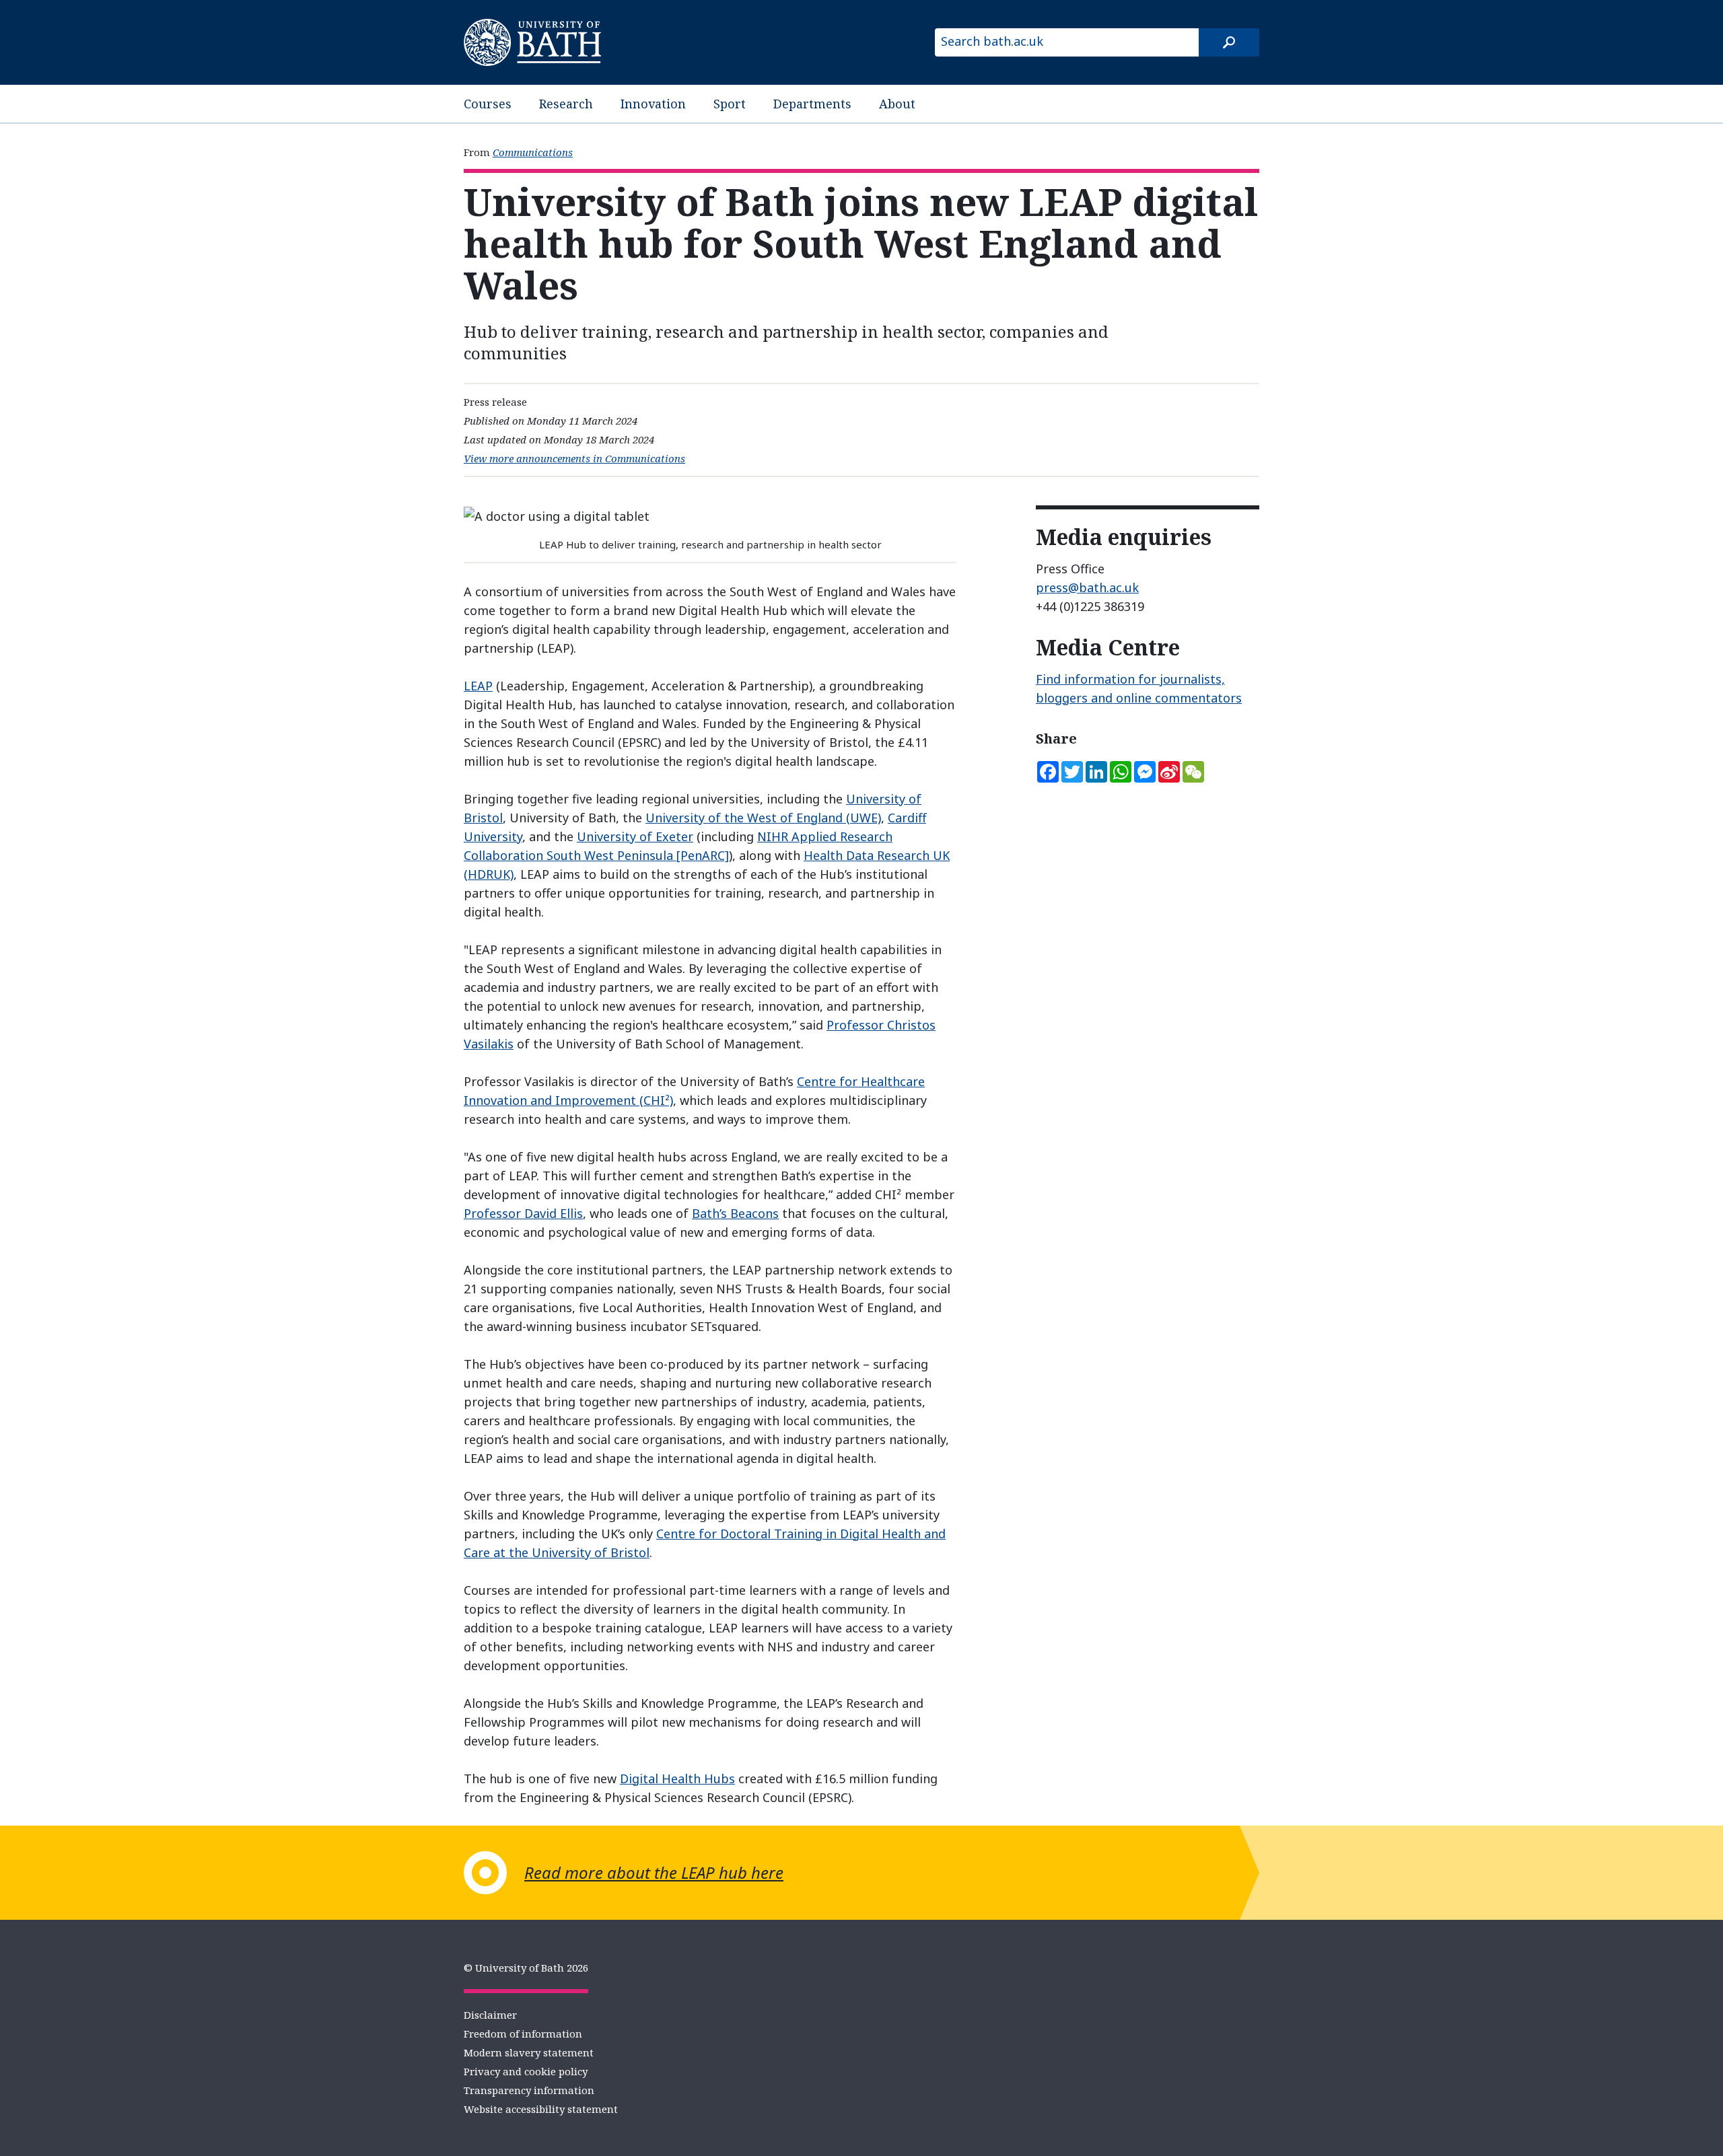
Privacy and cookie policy (526, 2071)
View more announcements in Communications (574, 458)
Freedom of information (523, 2034)
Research (566, 104)
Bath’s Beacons (735, 1213)
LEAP (478, 686)
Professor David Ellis (523, 1213)
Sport (730, 104)
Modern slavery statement (529, 2052)
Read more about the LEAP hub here (654, 1872)
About (897, 104)
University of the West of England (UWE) (763, 818)
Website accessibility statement (541, 2109)
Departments (812, 104)
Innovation (653, 104)
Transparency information (529, 2090)
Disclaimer (490, 2015)
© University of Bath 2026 (526, 1968)
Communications (533, 152)
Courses (488, 104)
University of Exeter (635, 836)
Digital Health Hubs (677, 1778)
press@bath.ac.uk (1087, 587)
